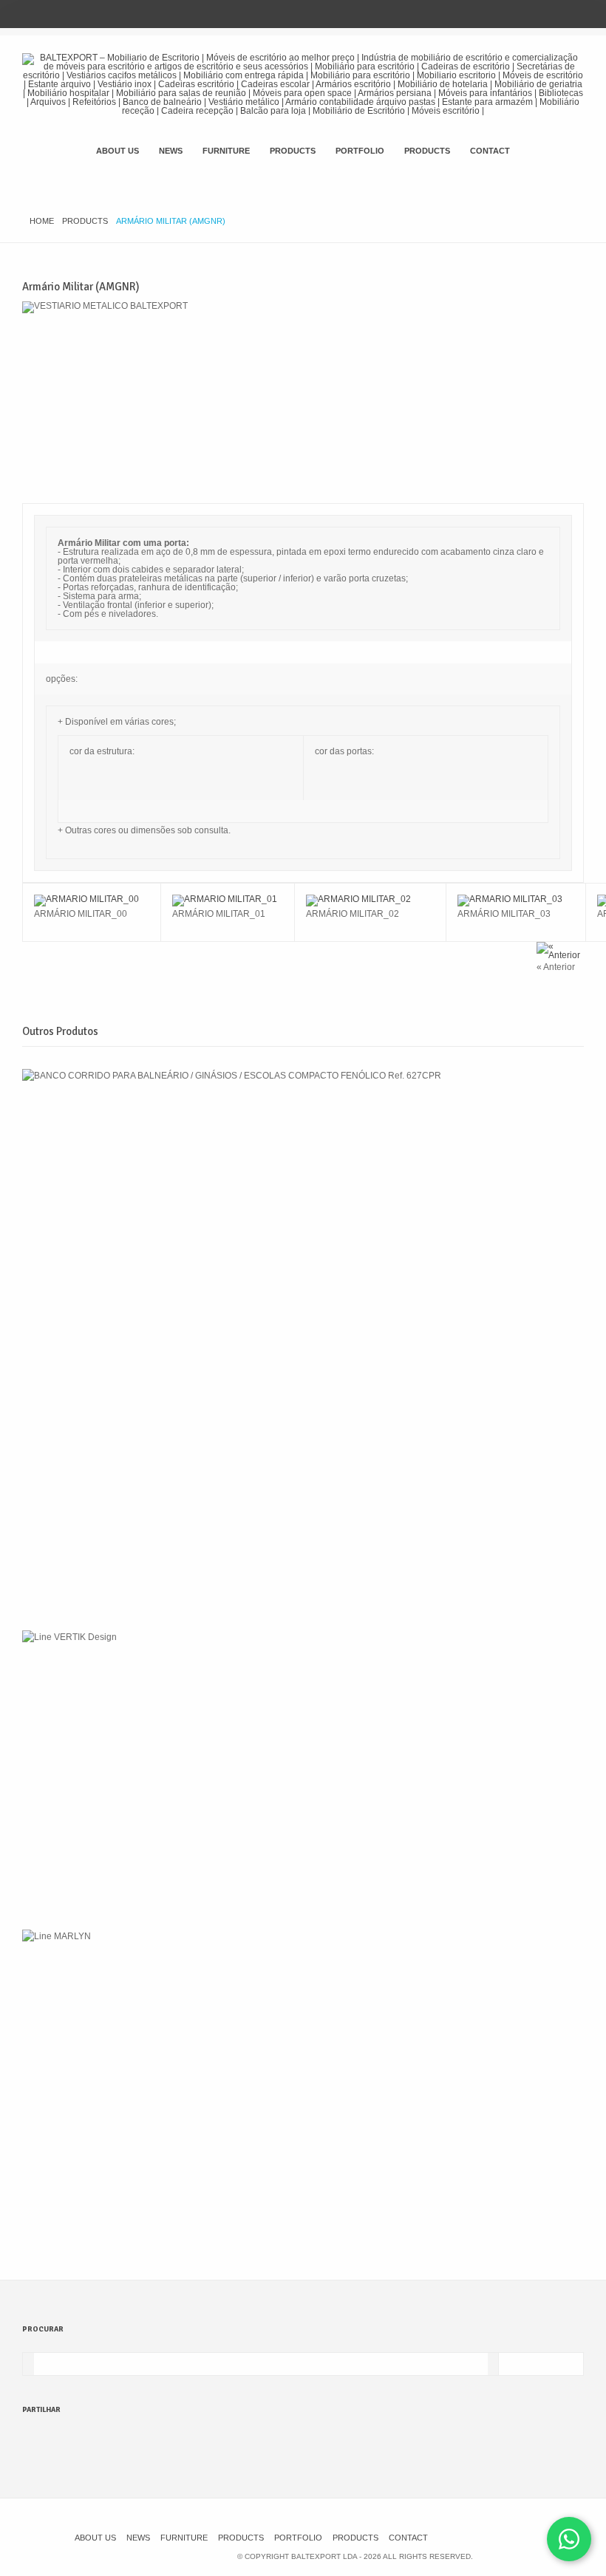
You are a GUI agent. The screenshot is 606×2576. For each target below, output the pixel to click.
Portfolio (360, 151)
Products (293, 151)
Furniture (226, 151)
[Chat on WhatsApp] (569, 2539)
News (171, 151)
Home (42, 221)
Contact (490, 151)
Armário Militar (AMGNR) (81, 287)
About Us (118, 151)
